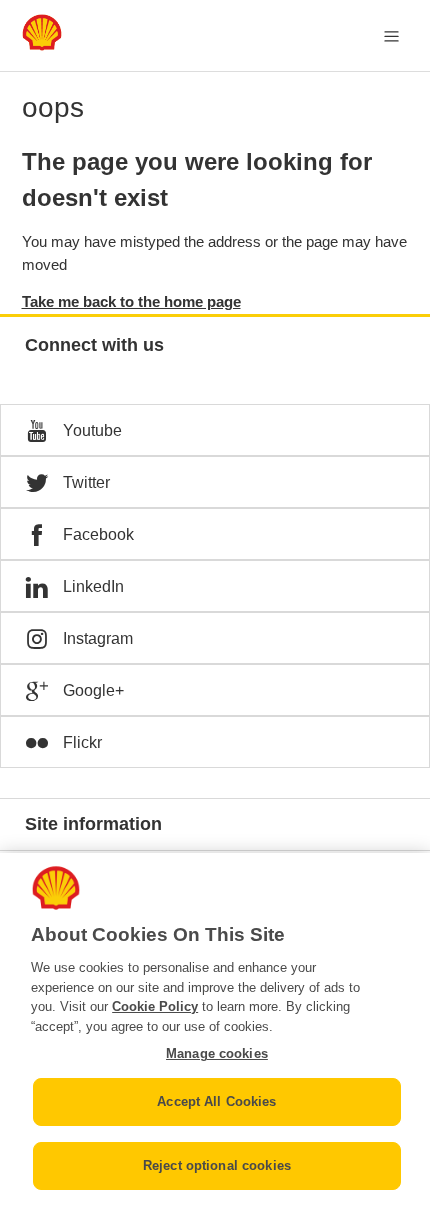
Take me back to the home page (131, 301)
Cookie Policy (155, 1006)
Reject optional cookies (217, 1165)
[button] (215, 430)
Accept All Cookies (216, 1101)
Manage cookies (217, 1053)
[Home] (42, 45)
